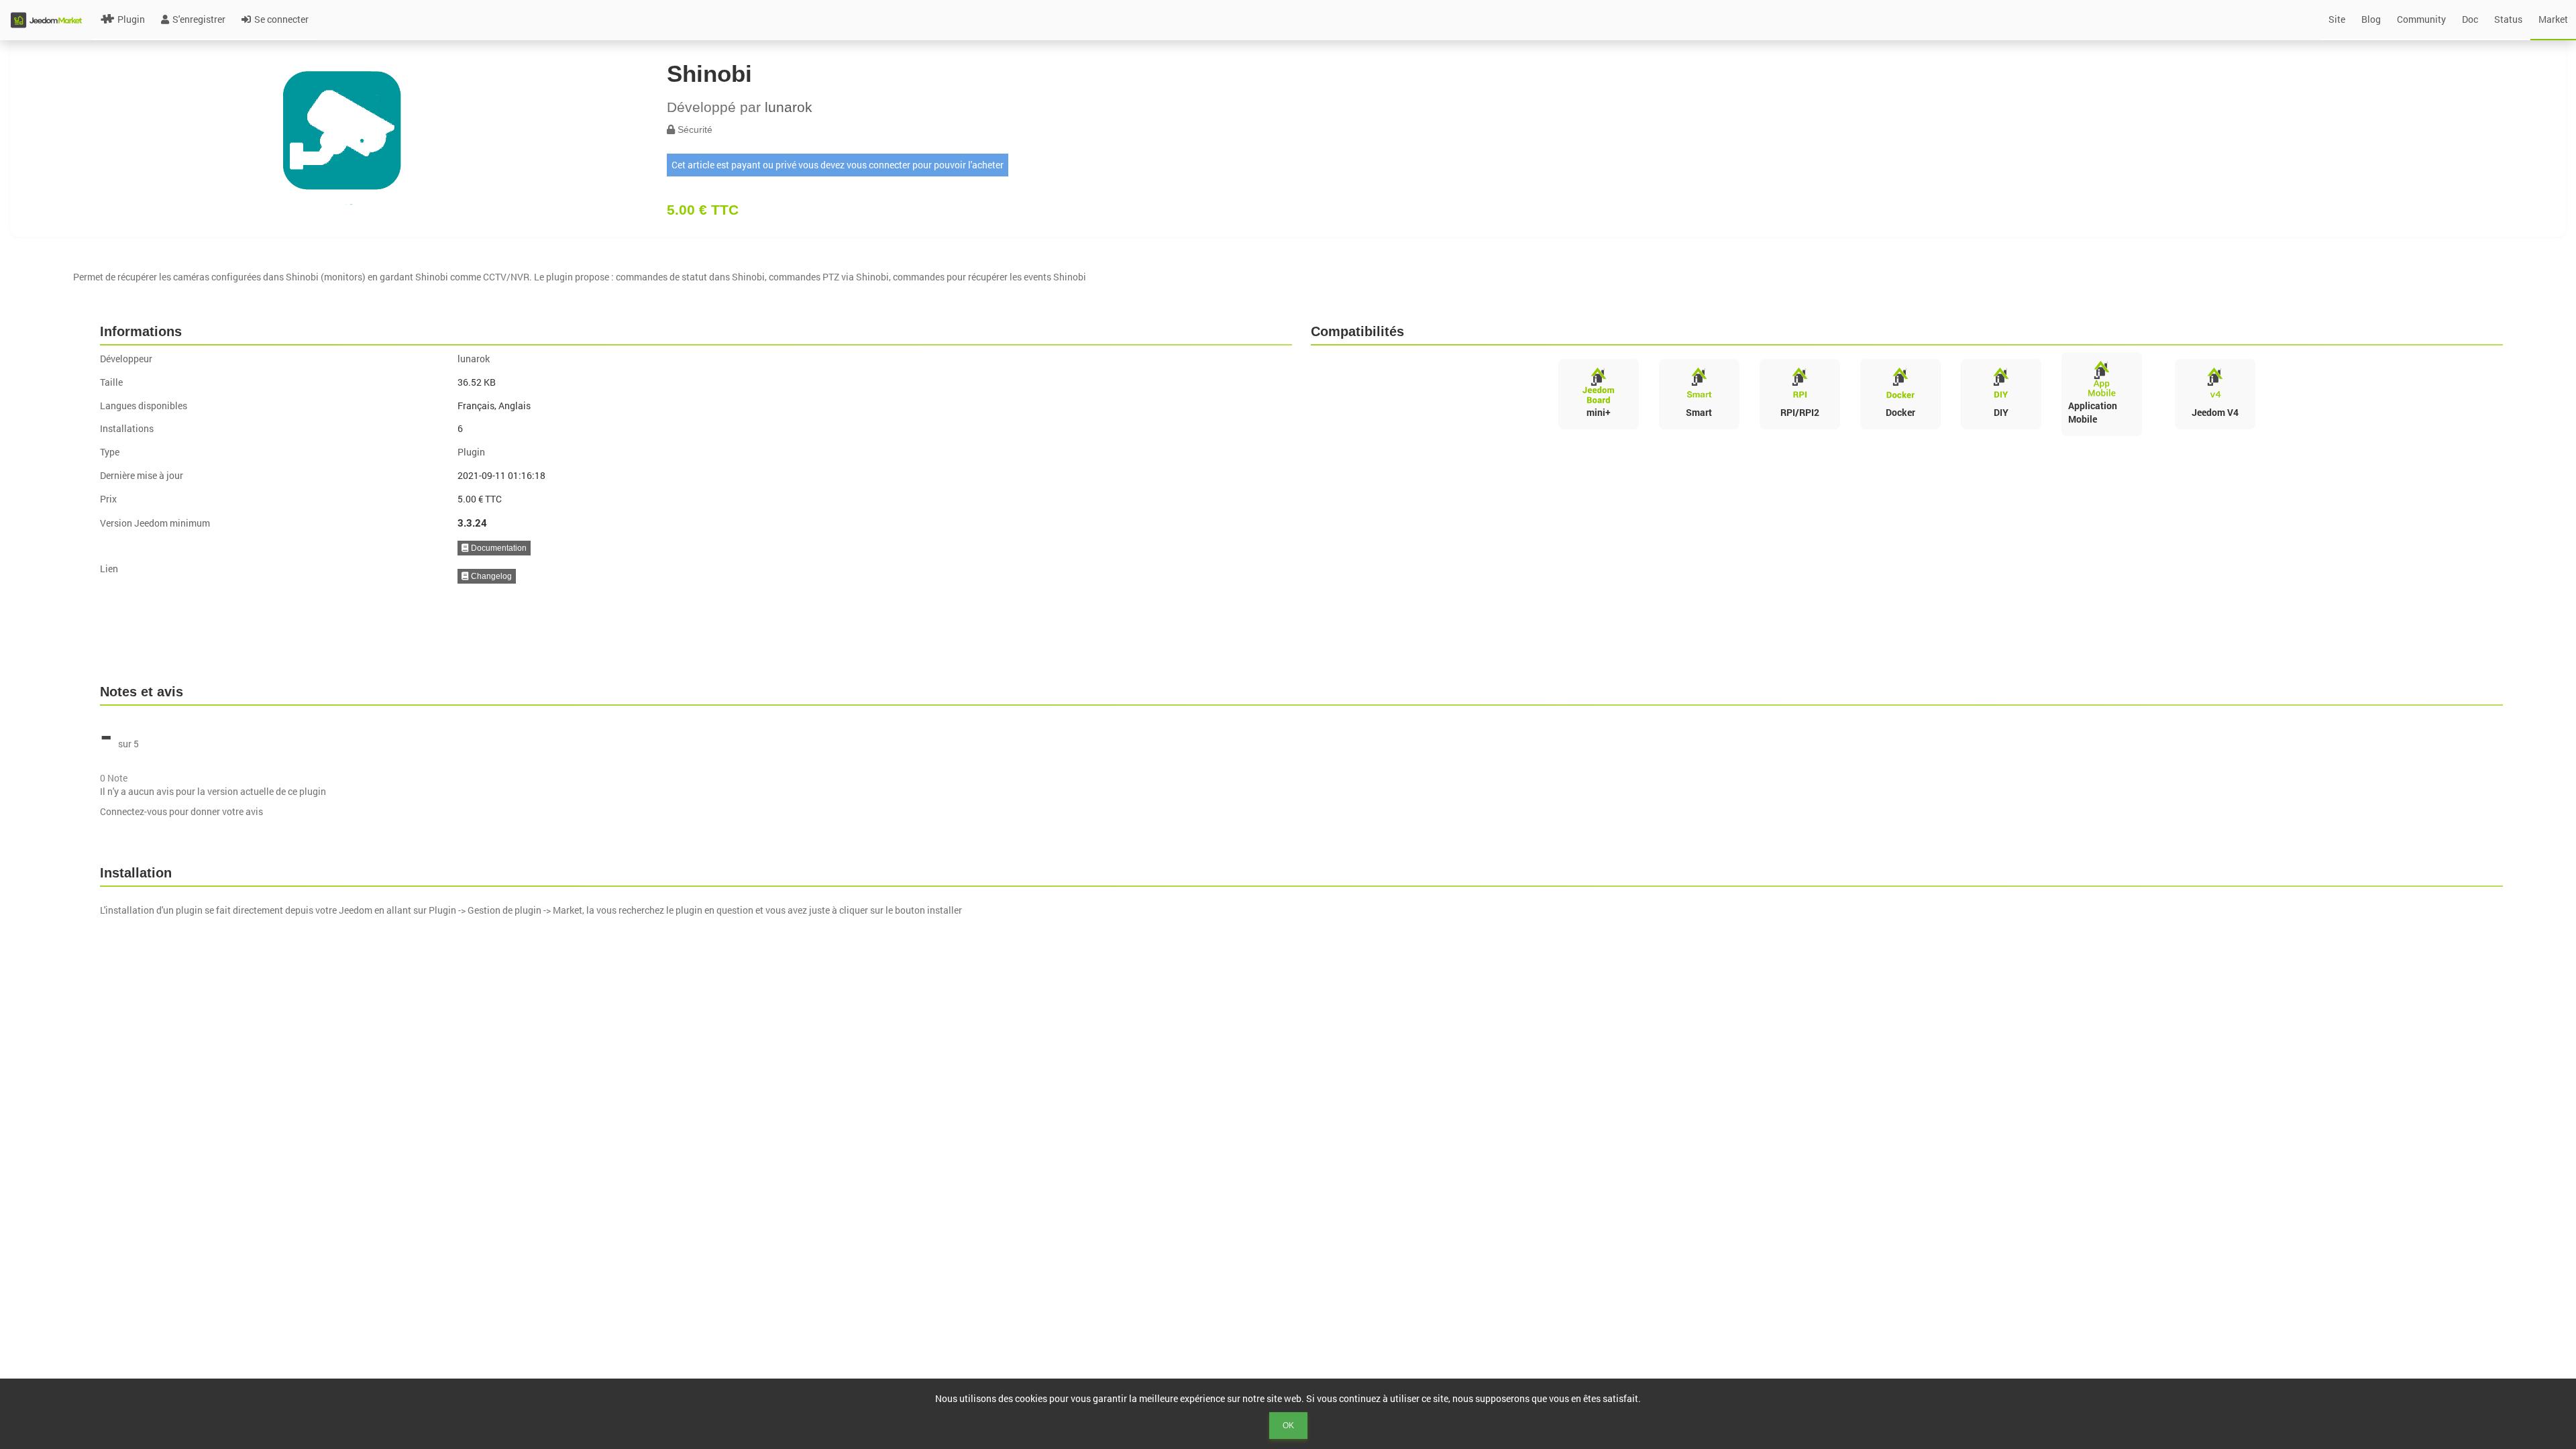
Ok (1288, 1426)
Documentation (498, 548)
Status (2508, 19)
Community (2421, 19)
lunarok (789, 107)
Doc (2470, 19)
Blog (2371, 19)
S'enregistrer (199, 19)
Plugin (131, 19)
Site (2337, 19)
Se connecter (281, 19)
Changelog (490, 576)
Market (2553, 19)
